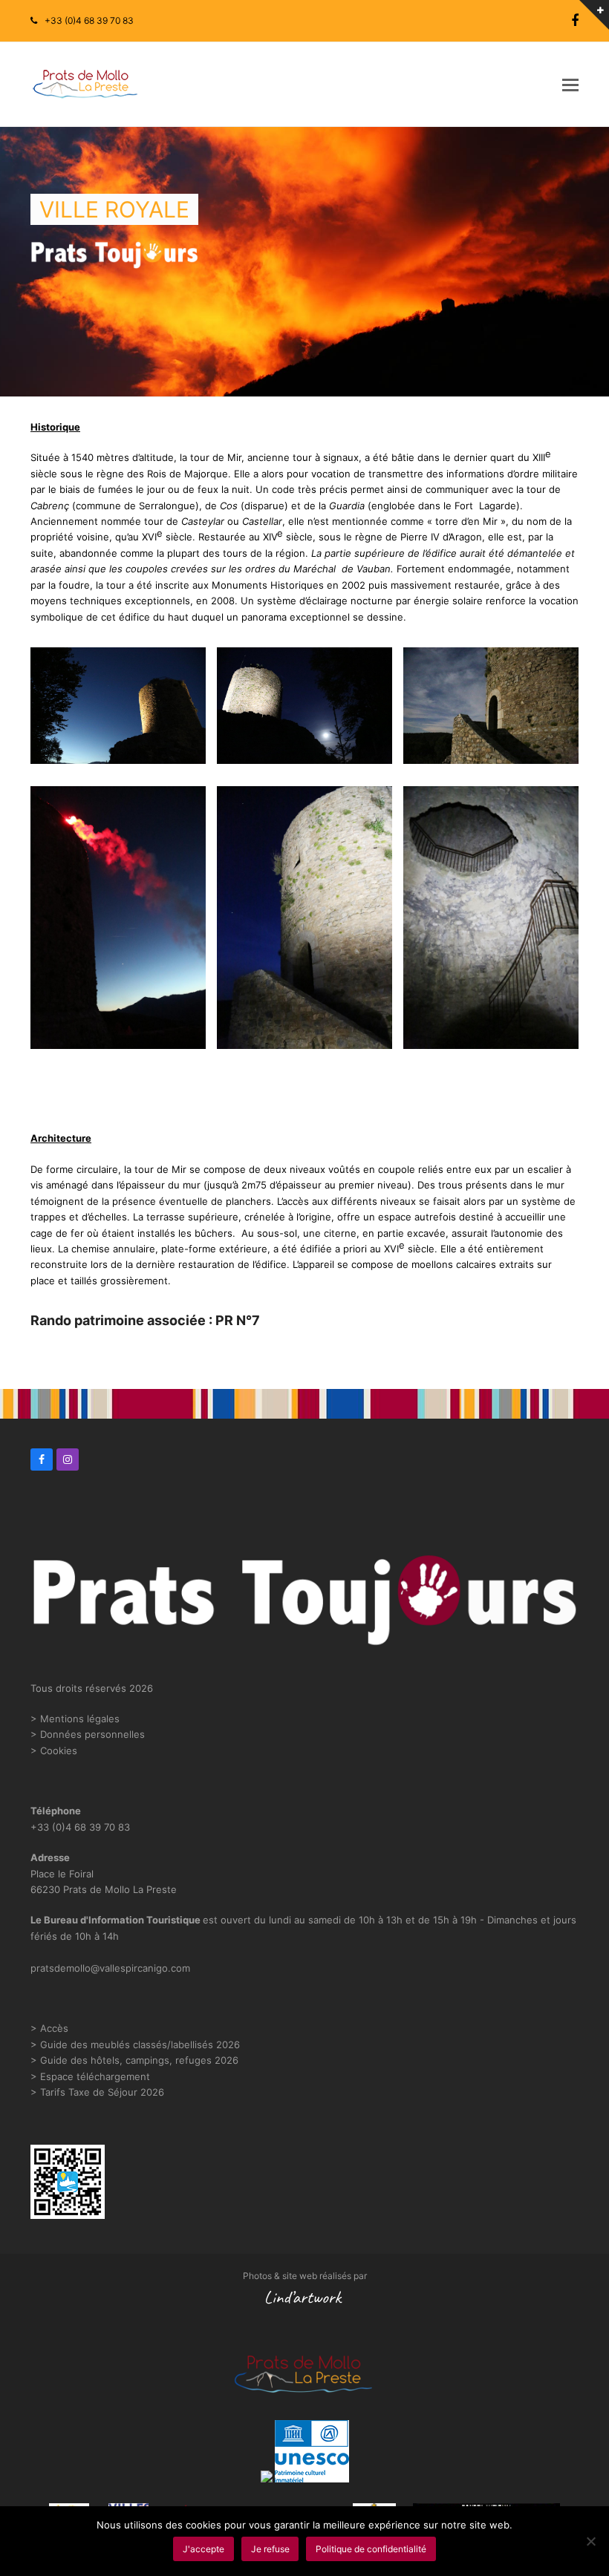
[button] (570, 85)
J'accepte (203, 2549)
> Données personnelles (88, 1734)
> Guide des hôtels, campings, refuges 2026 (134, 2060)
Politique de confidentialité (371, 2549)
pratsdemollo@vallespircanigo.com (110, 1968)
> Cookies (54, 1750)
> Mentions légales (75, 1719)
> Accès (49, 2028)
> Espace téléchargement (90, 2076)
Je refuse (270, 2549)
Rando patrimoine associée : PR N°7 (145, 1320)
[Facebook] (575, 21)
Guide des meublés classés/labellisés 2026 (140, 2044)
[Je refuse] (590, 2541)
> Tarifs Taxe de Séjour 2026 (97, 2092)
